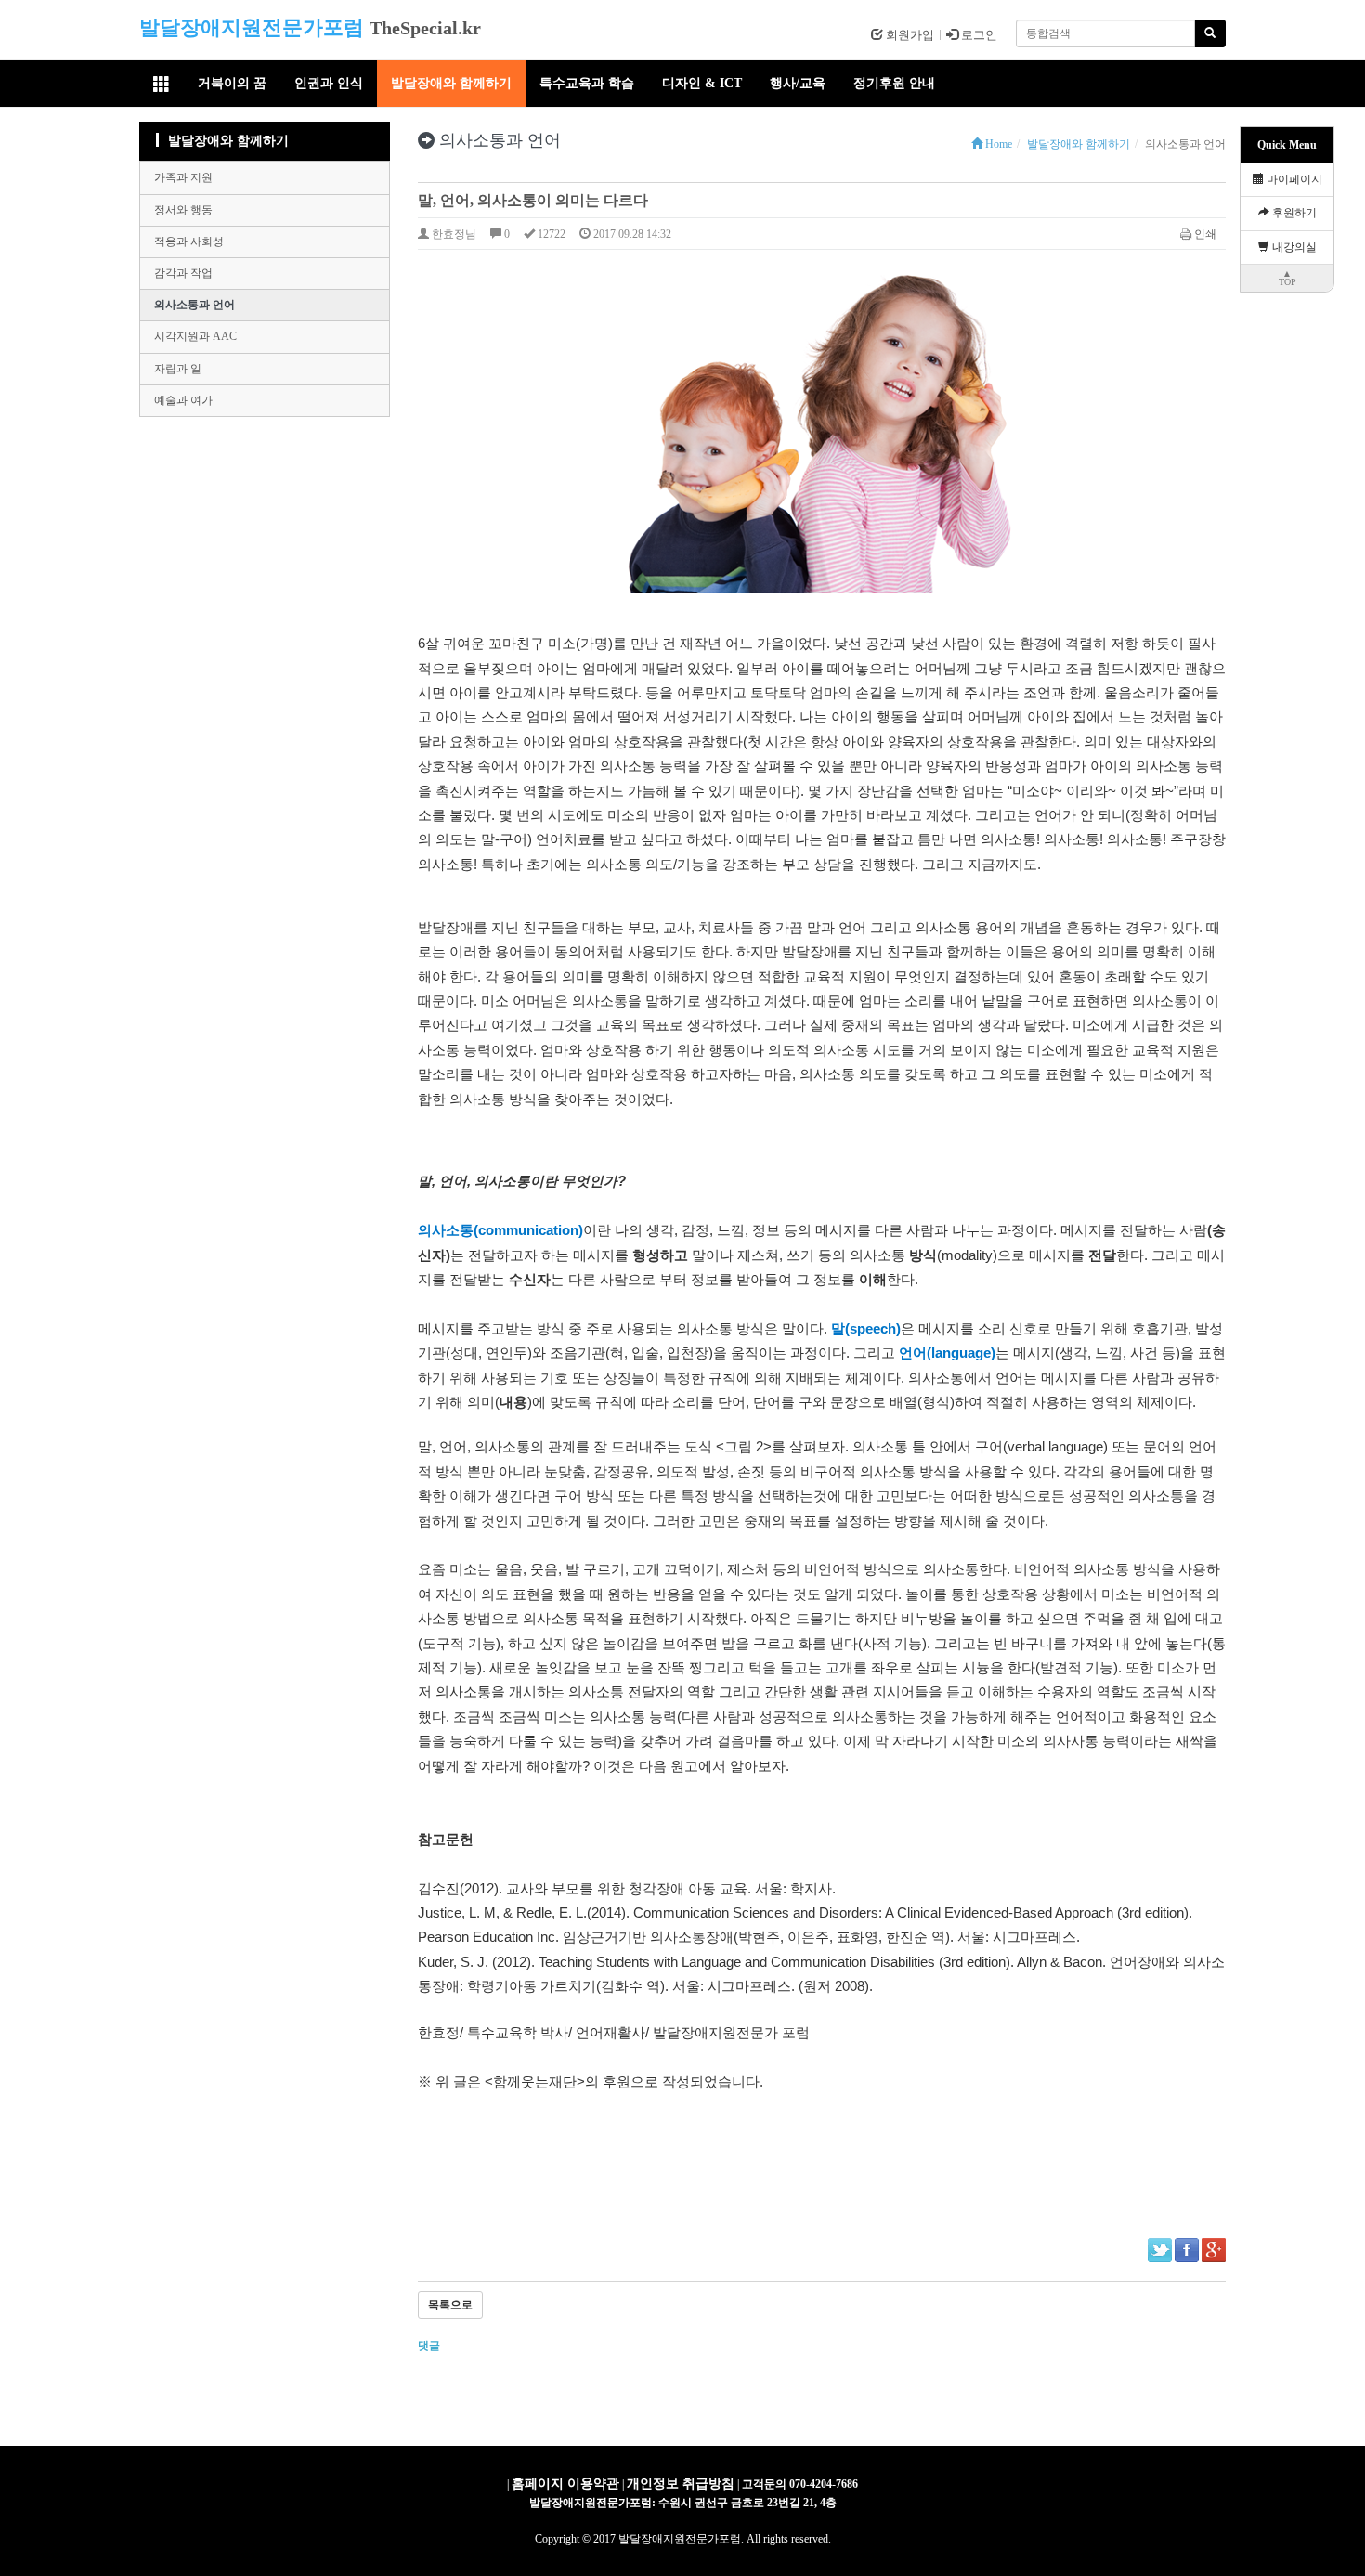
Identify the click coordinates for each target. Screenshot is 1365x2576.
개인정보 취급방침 (681, 2484)
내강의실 (1293, 247)
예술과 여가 (183, 400)
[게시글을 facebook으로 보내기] (1187, 2250)
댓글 (430, 2346)
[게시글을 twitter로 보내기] (1160, 2250)
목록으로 (450, 2305)
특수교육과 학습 (587, 83)
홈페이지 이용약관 (565, 2484)
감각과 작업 (183, 273)
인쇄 (1205, 234)
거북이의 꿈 (232, 83)
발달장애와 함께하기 (451, 83)
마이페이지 (1293, 179)
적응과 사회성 (189, 241)
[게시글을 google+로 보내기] (1214, 2250)
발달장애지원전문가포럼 (252, 27)
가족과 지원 (183, 177)
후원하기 (1293, 213)
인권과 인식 (329, 83)
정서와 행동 (183, 210)
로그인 (978, 35)
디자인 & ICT (702, 83)
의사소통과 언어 (195, 305)
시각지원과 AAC (195, 336)
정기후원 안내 (894, 83)
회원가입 (909, 35)
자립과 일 (178, 369)
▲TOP (1287, 278)
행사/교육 (798, 83)
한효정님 (453, 234)
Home (997, 144)
